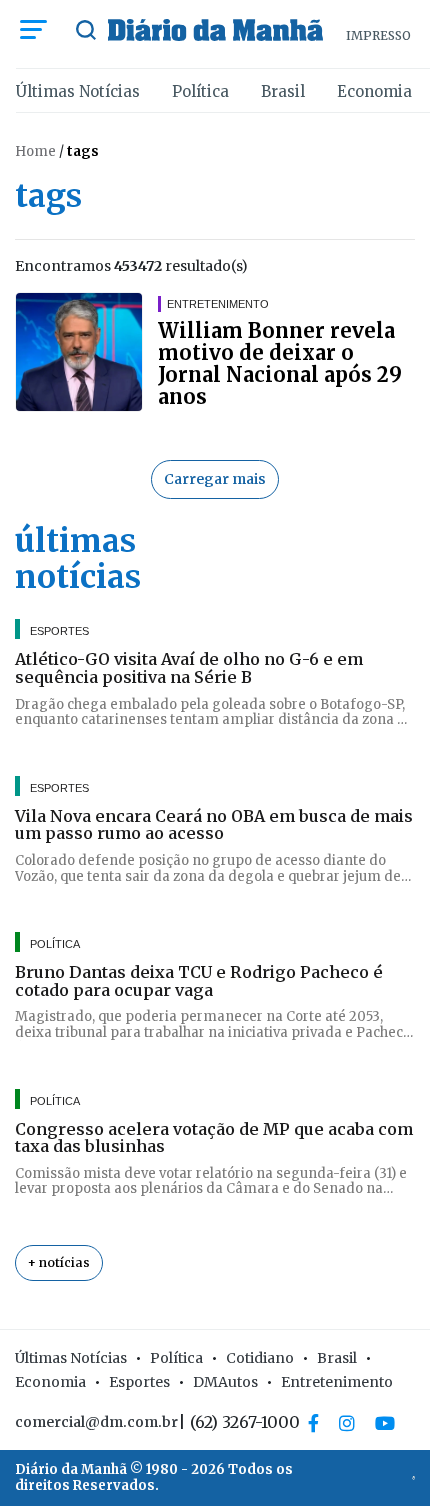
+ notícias (59, 1262)
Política (200, 91)
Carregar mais (215, 479)
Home (35, 151)
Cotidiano (260, 1358)
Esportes (139, 1382)
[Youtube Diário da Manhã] (385, 1423)
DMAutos (225, 1382)
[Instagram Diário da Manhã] (347, 1423)
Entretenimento (337, 1382)
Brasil (283, 91)
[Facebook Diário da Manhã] (313, 1423)
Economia (374, 91)
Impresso (378, 35)
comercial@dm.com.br (96, 1422)
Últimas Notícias (78, 91)
